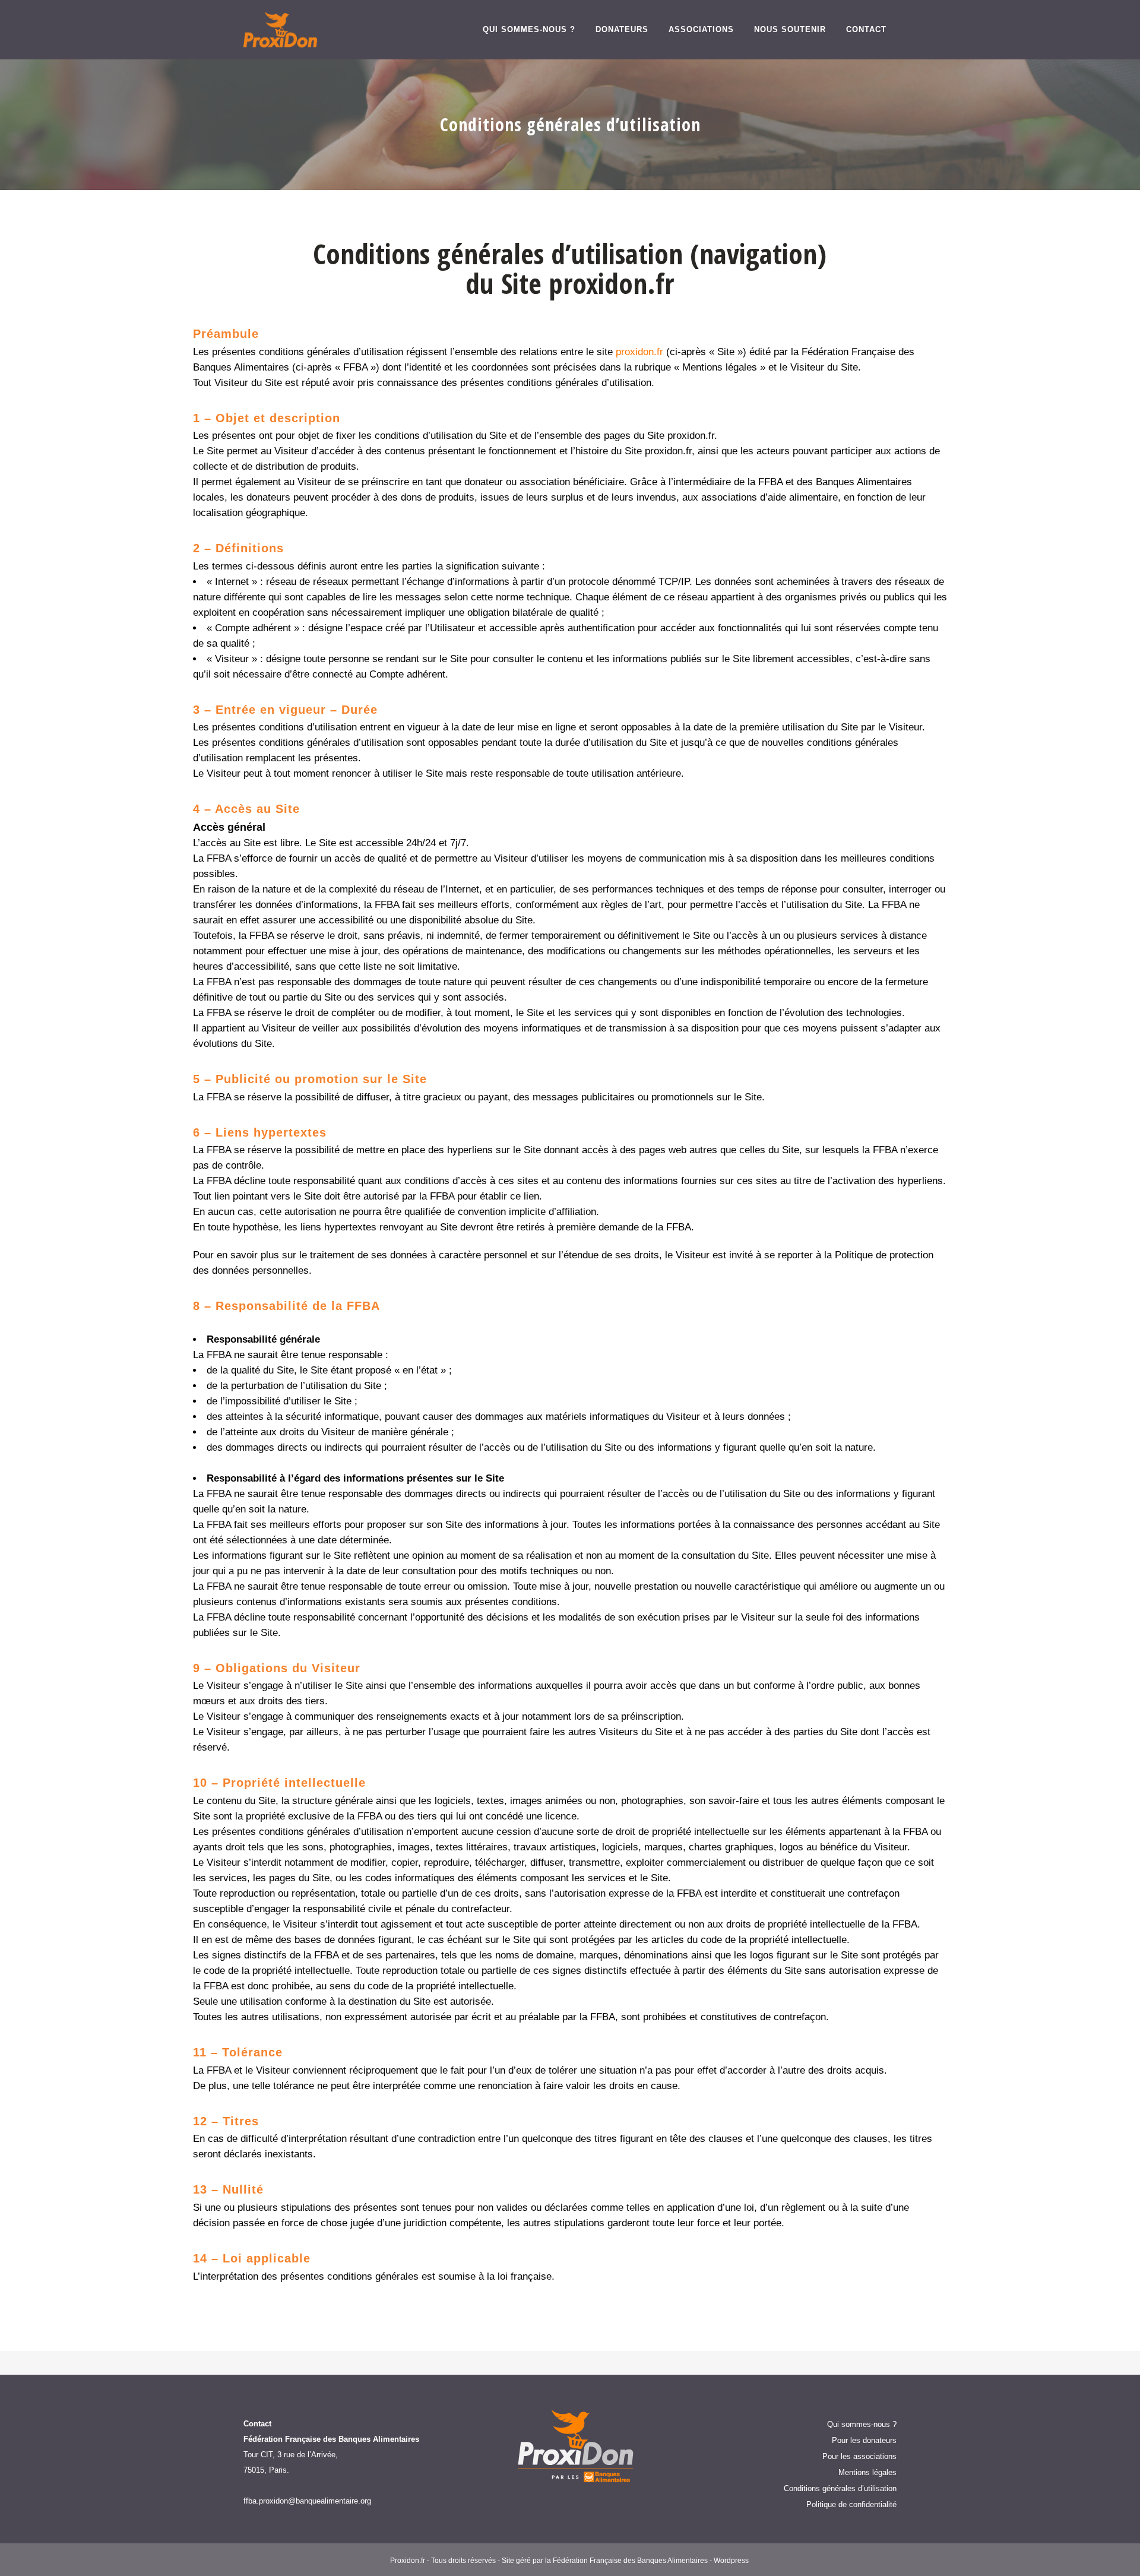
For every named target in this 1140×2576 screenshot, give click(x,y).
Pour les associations (859, 2456)
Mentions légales (867, 2472)
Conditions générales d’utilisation (840, 2488)
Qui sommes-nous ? (862, 2424)
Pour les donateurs (864, 2440)
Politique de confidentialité (851, 2504)
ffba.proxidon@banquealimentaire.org (307, 2501)
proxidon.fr (639, 352)
